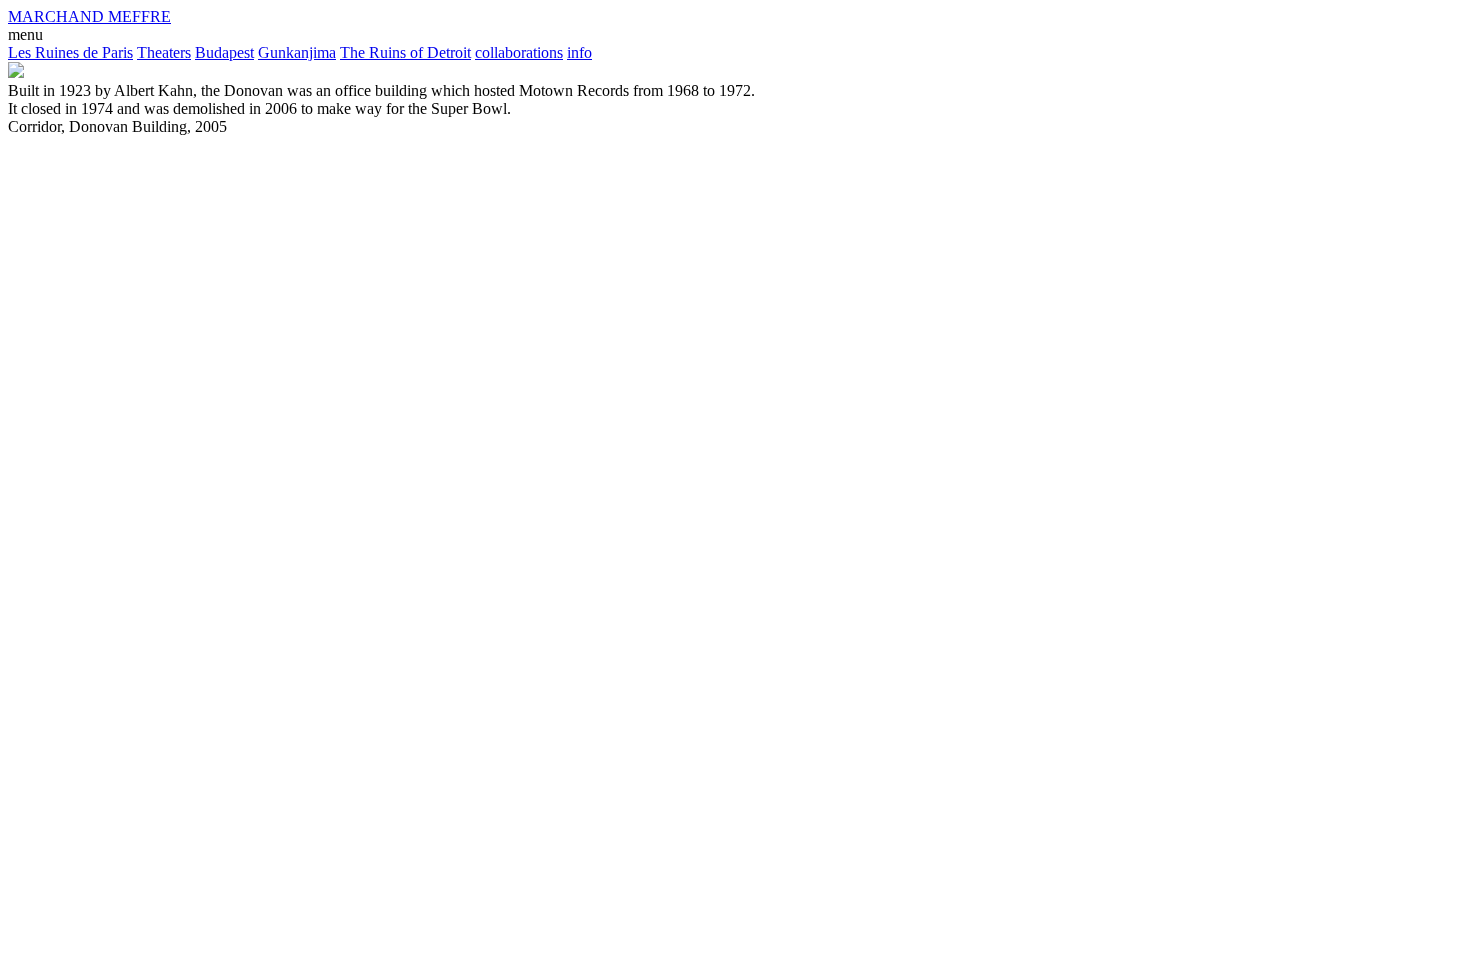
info (579, 52)
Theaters (164, 52)
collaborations (519, 52)
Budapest (224, 52)
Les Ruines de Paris (70, 52)
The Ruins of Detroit (405, 52)
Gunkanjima (297, 52)
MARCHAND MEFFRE (89, 16)
